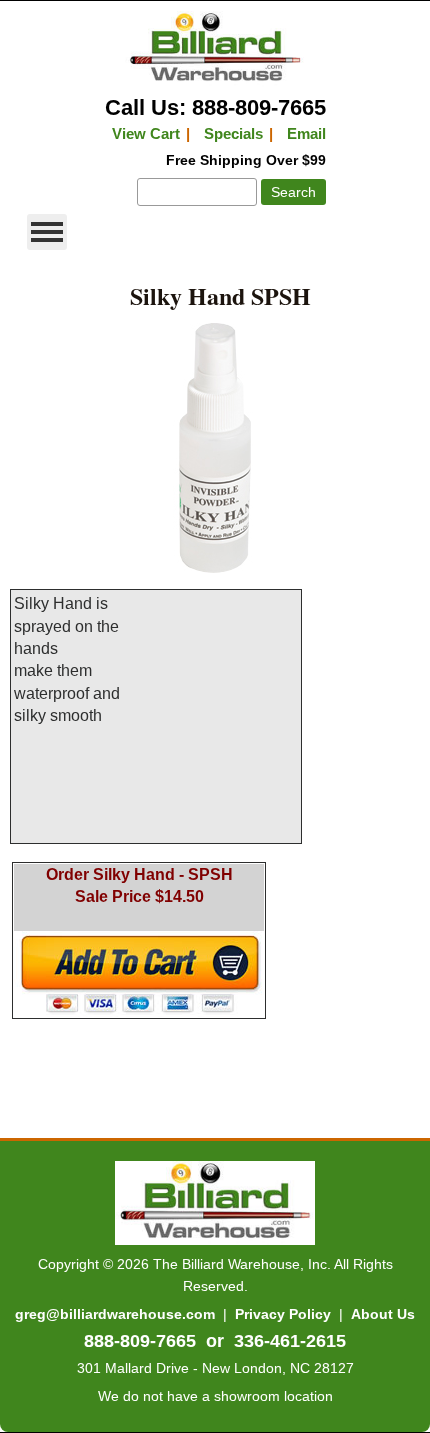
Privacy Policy (283, 1314)
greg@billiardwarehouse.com (115, 1314)
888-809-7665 (140, 1341)
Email (306, 133)
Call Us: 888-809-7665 (215, 107)
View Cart (146, 133)
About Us (383, 1314)
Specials (233, 133)
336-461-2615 (290, 1341)
